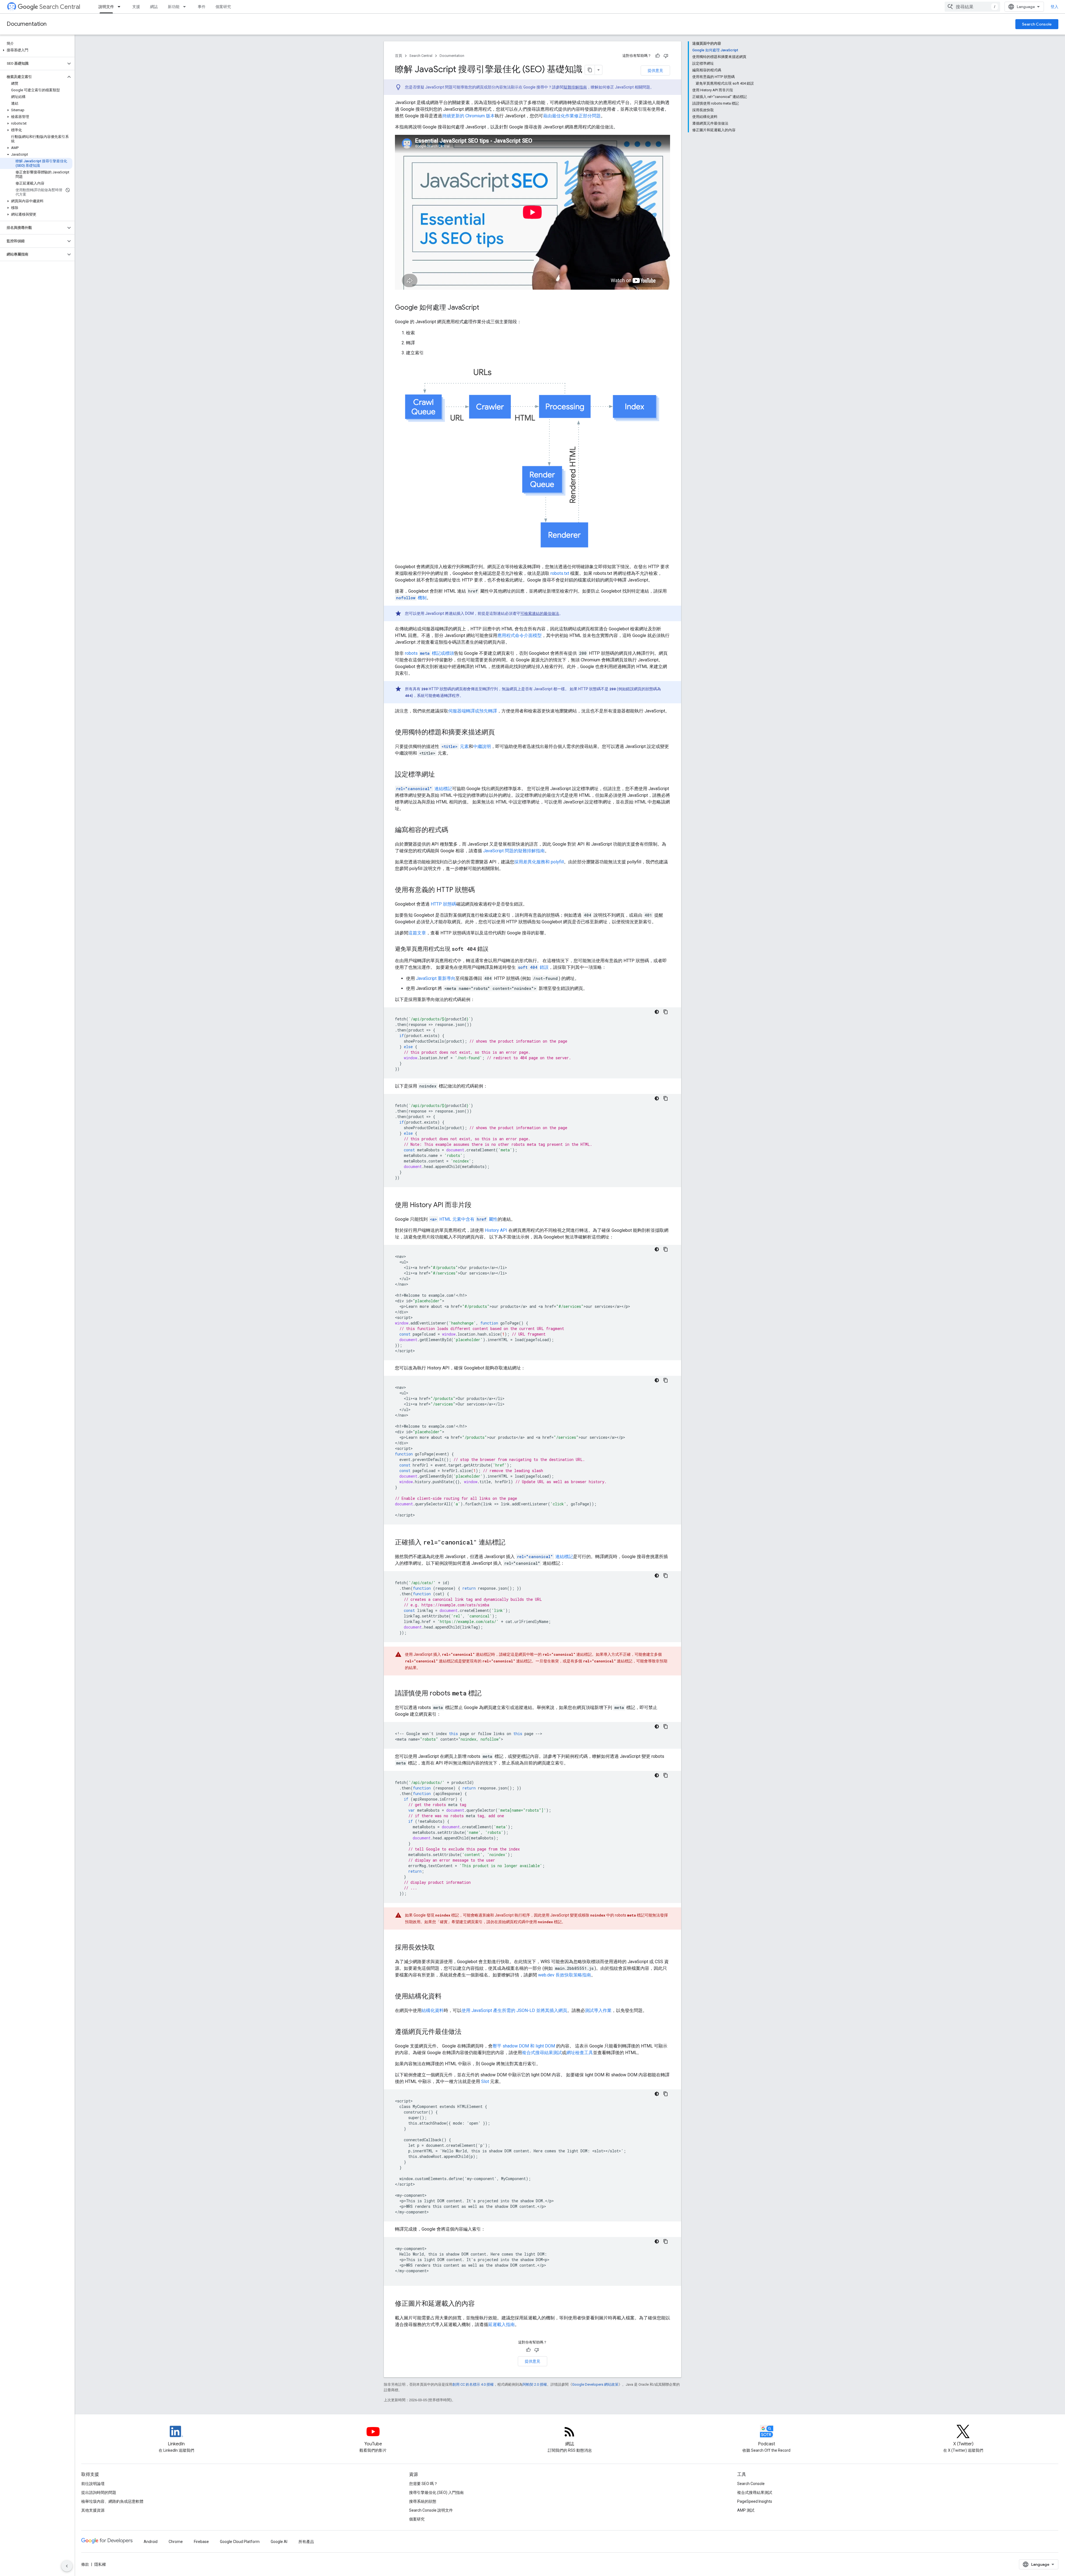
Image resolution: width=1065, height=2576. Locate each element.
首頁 (399, 56)
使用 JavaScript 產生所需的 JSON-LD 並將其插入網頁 (514, 2010)
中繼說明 (482, 746)
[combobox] (972, 7)
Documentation (27, 24)
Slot (485, 2081)
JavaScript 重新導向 (436, 978)
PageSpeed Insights (755, 2501)
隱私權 (100, 2564)
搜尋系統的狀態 (423, 2501)
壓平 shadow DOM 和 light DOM (524, 2046)
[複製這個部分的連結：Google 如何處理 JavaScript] (485, 308)
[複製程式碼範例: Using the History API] (666, 1380)
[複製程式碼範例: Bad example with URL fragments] (666, 1249)
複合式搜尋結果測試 (542, 2053)
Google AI (279, 2542)
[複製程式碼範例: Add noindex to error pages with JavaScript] (666, 1098)
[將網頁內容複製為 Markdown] (590, 70)
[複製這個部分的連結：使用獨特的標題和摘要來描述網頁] (502, 733)
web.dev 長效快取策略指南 (565, 1975)
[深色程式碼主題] (657, 1012)
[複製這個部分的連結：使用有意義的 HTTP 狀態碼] (480, 890)
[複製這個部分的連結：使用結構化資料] (447, 1997)
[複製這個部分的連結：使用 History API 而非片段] (477, 1205)
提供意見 (655, 70)
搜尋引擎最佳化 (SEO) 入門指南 (436, 2492)
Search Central (60, 7)
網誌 (154, 7)
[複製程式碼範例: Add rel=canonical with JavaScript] (666, 1576)
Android (151, 2542)
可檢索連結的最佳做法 (540, 613)
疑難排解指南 (575, 87)
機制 (411, 598)
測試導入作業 (598, 2010)
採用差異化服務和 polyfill (539, 862)
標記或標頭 (429, 653)
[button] (36, 50)
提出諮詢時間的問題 (99, 2492)
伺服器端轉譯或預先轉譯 (473, 711)
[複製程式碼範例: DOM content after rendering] (666, 2241)
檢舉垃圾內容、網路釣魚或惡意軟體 (112, 2501)
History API (496, 1230)
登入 (1054, 7)
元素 (455, 746)
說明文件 (106, 7)
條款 (85, 2564)
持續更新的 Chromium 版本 (468, 116)
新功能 (174, 7)
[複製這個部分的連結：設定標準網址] (440, 775)
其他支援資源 (93, 2510)
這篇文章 (417, 933)
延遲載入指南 (501, 2325)
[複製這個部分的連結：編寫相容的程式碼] (454, 830)
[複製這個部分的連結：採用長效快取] (440, 1948)
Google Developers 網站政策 (595, 2384)
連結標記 (424, 789)
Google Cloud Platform (240, 2542)
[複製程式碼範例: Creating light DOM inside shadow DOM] (666, 2094)
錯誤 (533, 967)
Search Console (1037, 24)
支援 (136, 7)
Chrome (176, 2542)
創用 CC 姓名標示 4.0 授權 (473, 2384)
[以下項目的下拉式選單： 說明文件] (121, 7)
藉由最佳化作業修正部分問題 (572, 116)
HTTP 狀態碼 (443, 904)
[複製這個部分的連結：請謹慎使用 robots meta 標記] (487, 1694)
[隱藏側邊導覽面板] (67, 2566)
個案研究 (223, 7)
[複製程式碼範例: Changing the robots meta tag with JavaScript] (666, 1775)
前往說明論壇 (93, 2484)
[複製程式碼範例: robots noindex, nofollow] (666, 1726)
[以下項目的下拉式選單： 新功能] (186, 7)
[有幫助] (658, 56)
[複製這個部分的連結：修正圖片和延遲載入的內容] (480, 2304)
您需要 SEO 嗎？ (423, 2484)
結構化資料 (433, 2010)
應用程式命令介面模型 (519, 635)
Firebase (201, 2542)
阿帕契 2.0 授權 (535, 2384)
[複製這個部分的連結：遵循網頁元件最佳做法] (467, 2032)
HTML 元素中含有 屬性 (464, 1219)
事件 (202, 7)
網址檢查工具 (580, 2053)
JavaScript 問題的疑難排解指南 (514, 851)
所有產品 (306, 2542)
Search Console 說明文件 (431, 2510)
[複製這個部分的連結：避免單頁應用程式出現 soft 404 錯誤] (494, 949)
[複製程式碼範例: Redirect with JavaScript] (666, 1012)
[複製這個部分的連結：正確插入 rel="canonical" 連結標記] (511, 1543)
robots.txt (560, 573)
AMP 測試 (746, 2510)
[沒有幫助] (666, 56)
